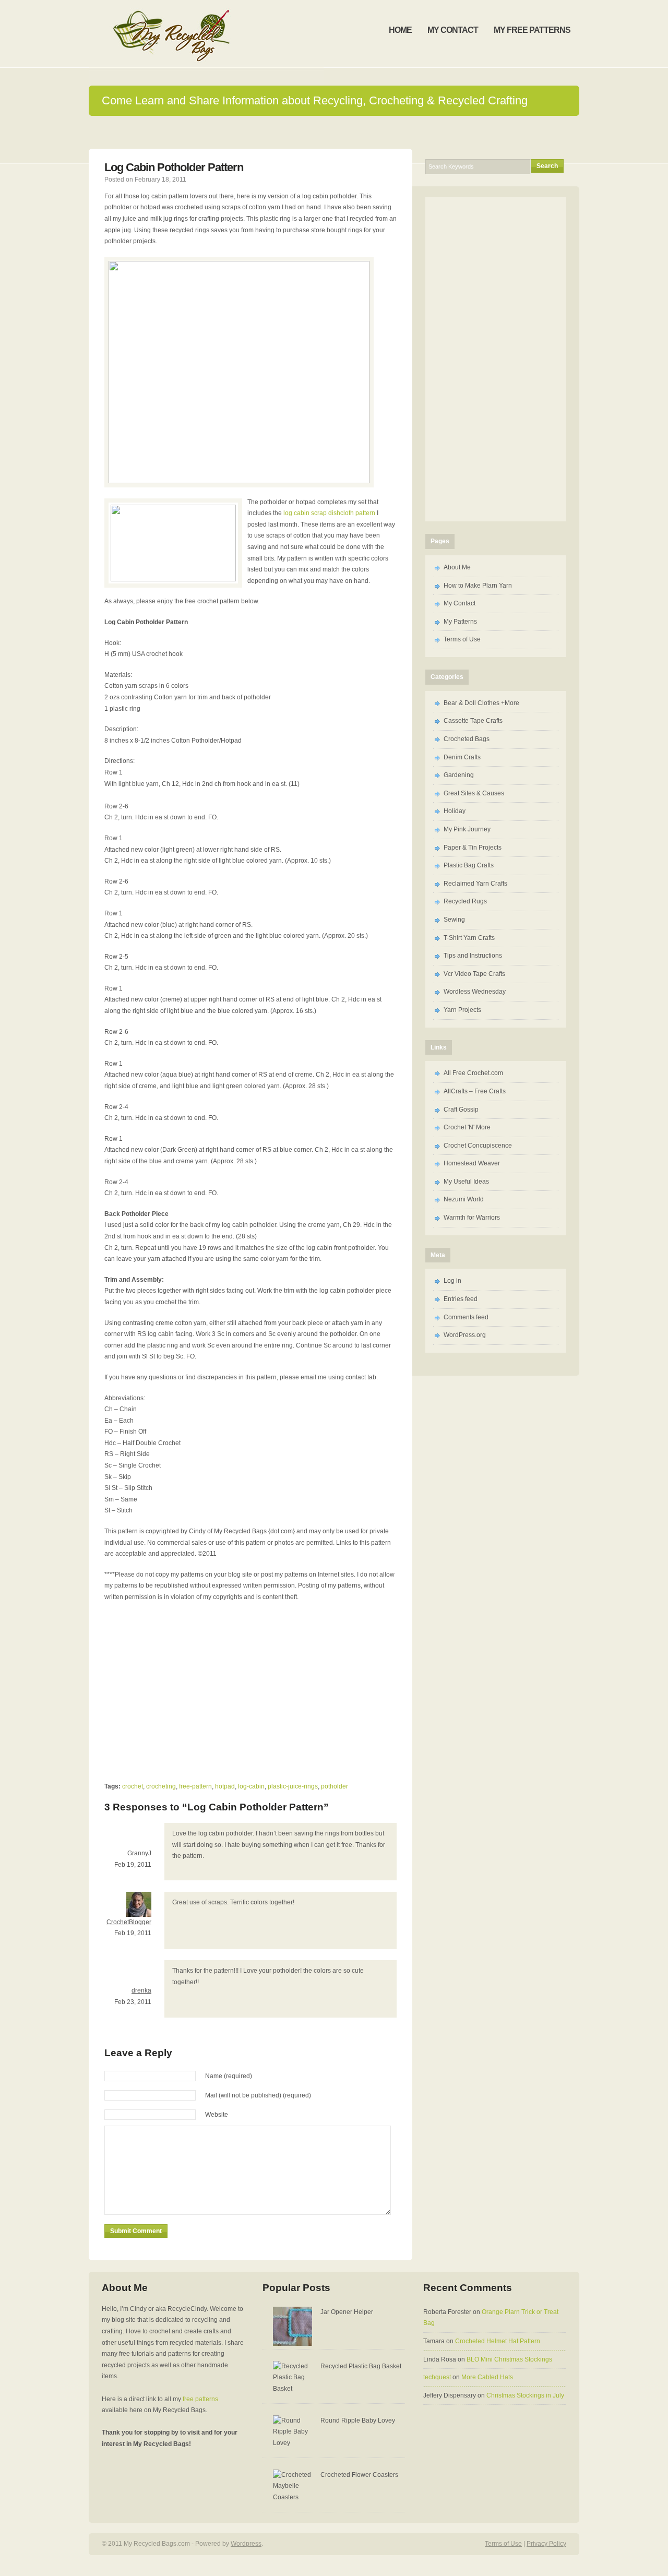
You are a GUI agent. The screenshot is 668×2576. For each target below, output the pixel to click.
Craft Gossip (461, 1110)
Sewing (454, 920)
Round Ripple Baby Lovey (358, 2420)
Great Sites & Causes (474, 793)
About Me (457, 567)
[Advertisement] (192, 1686)
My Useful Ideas (466, 1182)
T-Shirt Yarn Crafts (469, 938)
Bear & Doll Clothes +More (481, 703)
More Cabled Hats (487, 2377)
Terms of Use (462, 639)
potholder (335, 1786)
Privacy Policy (546, 2544)
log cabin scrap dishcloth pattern (329, 513)
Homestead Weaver (472, 1163)
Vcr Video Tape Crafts (474, 974)
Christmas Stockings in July (525, 2395)
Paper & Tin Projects (473, 848)
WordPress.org (465, 1335)
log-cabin (251, 1786)
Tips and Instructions (473, 956)
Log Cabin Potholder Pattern (174, 167)
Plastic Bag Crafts (469, 865)
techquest (437, 2377)
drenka (141, 1990)
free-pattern (195, 1786)
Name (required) (229, 2076)
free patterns (200, 2399)
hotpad (225, 1786)
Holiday (455, 811)
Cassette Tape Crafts (473, 721)
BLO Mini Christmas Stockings (509, 2359)
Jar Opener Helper (347, 2312)
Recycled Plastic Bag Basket (361, 2366)
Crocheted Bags (467, 739)
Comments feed (466, 1317)
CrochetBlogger (129, 1922)
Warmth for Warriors (472, 1218)
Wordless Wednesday (475, 992)
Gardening (459, 775)
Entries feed (461, 1299)
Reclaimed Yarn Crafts (475, 884)
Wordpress (246, 2544)
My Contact (460, 603)
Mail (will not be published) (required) (258, 2095)
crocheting (161, 1786)
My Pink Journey (467, 829)
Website (217, 2115)
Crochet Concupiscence (478, 1146)
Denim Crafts (462, 757)
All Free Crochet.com (473, 1073)
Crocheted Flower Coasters (359, 2475)
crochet (133, 1786)
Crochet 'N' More (467, 1127)
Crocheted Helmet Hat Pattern (498, 2341)
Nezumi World (464, 1199)
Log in (452, 1281)
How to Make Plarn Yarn (478, 586)
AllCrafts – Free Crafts (475, 1091)
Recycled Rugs (465, 901)
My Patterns (460, 622)
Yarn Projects (462, 1010)
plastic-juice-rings (293, 1786)
